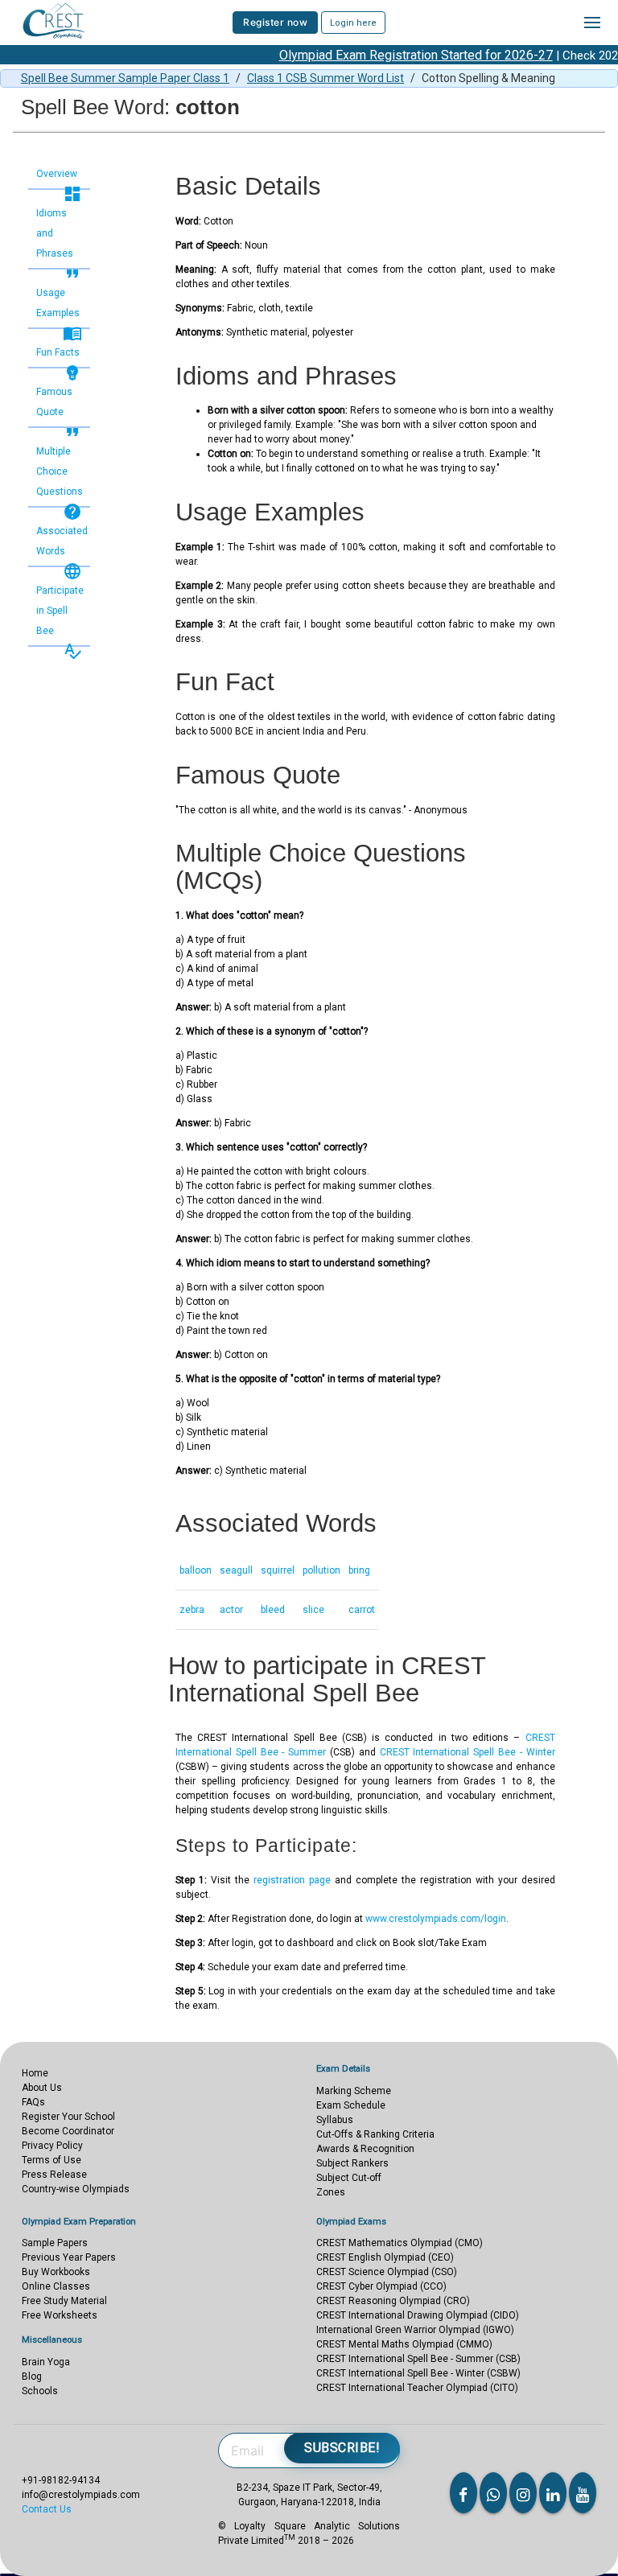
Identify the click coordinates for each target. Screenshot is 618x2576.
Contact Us (47, 2509)
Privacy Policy (52, 2146)
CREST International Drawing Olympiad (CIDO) (418, 2315)
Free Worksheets (60, 2315)
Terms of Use (51, 2160)
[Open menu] (592, 23)
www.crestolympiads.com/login (436, 1919)
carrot (362, 1610)
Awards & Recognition (365, 2149)
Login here (353, 23)
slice (313, 1610)
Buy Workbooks (56, 2272)
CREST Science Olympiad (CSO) (387, 2272)
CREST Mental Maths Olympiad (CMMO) (404, 2344)
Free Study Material (64, 2301)
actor (231, 1610)
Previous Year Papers (69, 2257)
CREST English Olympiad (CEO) (385, 2257)
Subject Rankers (352, 2163)
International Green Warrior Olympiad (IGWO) (415, 2330)
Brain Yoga (46, 2362)
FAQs (33, 2102)
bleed (273, 1610)
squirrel (278, 1570)
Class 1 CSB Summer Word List (325, 78)
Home (35, 2073)
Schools (40, 2391)
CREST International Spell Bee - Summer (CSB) (418, 2359)
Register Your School (68, 2117)
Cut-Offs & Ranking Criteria (375, 2134)
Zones (331, 2192)
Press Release (54, 2175)
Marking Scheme (354, 2091)
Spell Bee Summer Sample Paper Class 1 (125, 78)
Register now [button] (275, 22)
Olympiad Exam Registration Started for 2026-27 (393, 55)
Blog (32, 2376)
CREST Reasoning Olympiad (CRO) (393, 2301)
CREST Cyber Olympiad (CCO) (381, 2286)
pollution (321, 1570)
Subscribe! (342, 2448)
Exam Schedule (351, 2105)
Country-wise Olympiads (76, 2189)
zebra (192, 1610)
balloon (196, 1570)
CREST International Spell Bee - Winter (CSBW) (418, 2373)
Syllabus (335, 2120)
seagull (236, 1570)
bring (359, 1570)
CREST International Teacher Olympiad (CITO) (417, 2388)
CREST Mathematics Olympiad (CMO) (400, 2243)
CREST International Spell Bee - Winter (468, 1752)
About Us (42, 2088)
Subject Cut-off (349, 2178)
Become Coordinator (68, 2131)
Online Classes (56, 2286)
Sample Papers (55, 2243)
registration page (292, 1880)
